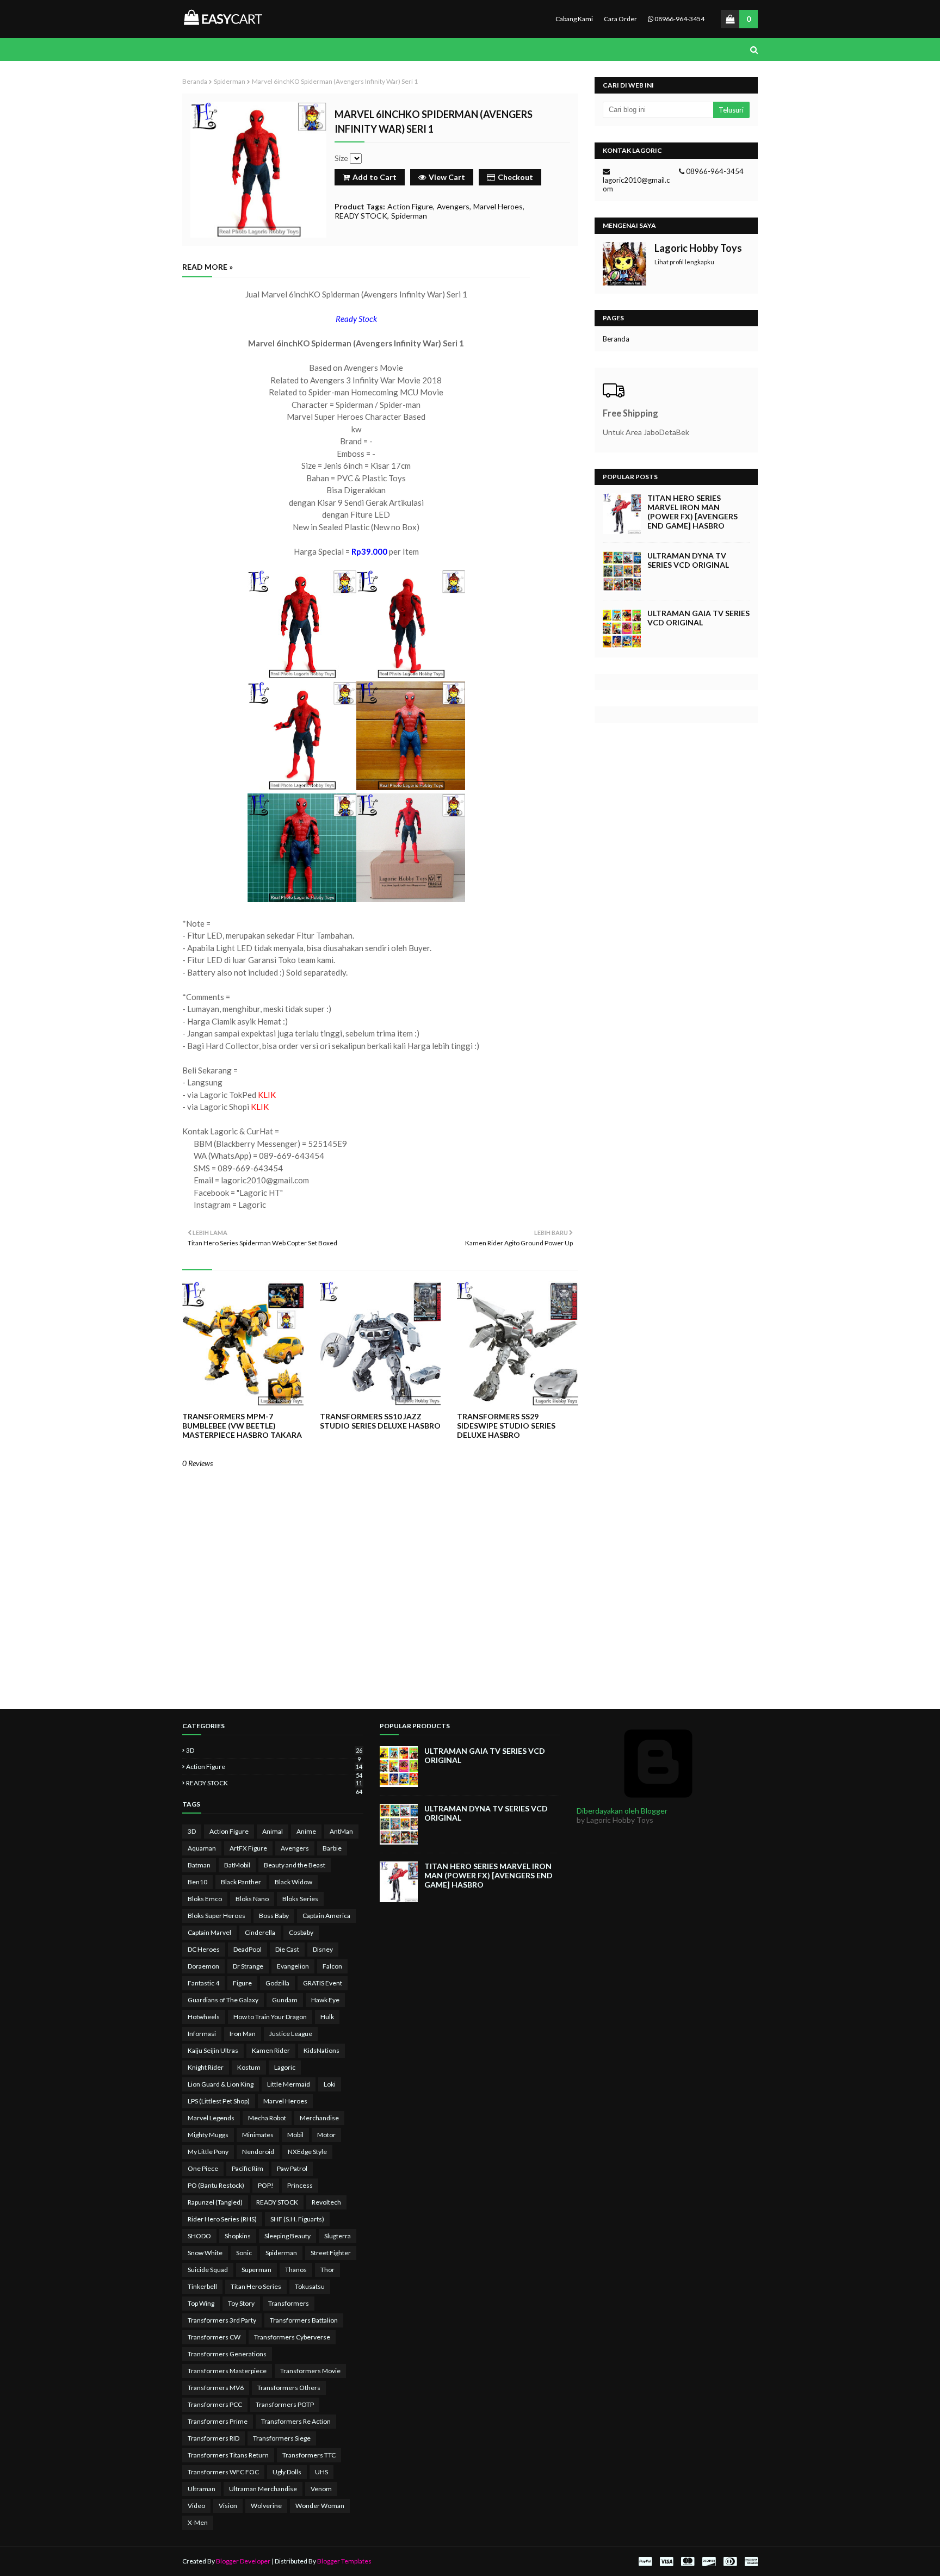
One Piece (203, 2168)
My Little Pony (208, 2152)
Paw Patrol (292, 2168)
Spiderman (230, 81)
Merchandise (319, 2118)
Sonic (244, 2253)
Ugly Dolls (287, 2472)
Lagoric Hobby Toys (698, 248)
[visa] (666, 2562)
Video (196, 2506)
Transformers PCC (215, 2404)
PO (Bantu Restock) (216, 2185)
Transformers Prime (218, 2421)
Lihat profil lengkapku (684, 262)
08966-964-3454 (679, 19)
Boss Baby (274, 1916)
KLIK (267, 1095)
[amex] (750, 2562)
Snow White (205, 2253)
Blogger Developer (243, 2561)
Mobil (295, 2135)
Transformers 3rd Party (222, 2320)
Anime (306, 1831)
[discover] (709, 2562)
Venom (321, 2489)
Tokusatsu (310, 2286)
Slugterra (338, 2236)
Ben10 (197, 1882)
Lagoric (285, 2067)
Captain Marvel (209, 1932)
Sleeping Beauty (287, 2236)
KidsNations (321, 2050)
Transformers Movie (310, 2371)
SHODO (199, 2236)
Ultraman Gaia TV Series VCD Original (698, 618)
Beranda (195, 81)
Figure (242, 1983)
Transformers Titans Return (228, 2455)
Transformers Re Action (296, 2421)
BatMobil (237, 1865)
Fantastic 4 (203, 1983)
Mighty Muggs (208, 2135)
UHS (321, 2472)
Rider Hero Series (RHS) (222, 2219)
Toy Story (241, 2303)
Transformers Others (289, 2388)
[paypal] (645, 2562)
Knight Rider (206, 2067)
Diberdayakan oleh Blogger (622, 1811)
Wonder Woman (320, 2506)
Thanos (296, 2270)
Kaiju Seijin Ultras (213, 2050)
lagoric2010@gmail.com (636, 184)
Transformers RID (214, 2438)
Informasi (202, 2034)
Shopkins (238, 2236)
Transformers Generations (227, 2354)
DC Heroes (204, 1949)
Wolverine (266, 2506)
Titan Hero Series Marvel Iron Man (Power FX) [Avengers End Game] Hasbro (692, 512)
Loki (330, 2084)
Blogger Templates (344, 2561)
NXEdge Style (307, 2152)
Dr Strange (248, 1966)
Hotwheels (204, 2017)
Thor (327, 2270)
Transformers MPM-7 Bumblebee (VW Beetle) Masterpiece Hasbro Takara (242, 1426)
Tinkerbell (202, 2286)
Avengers (453, 206)
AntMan (341, 1831)
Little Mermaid (289, 2084)
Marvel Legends (211, 2118)
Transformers (289, 2303)
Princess (300, 2185)
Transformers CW (214, 2337)
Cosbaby (301, 1932)
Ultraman (202, 2489)
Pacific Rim (248, 2168)
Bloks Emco (205, 1899)
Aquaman (202, 1848)
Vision (228, 2506)
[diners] (730, 2562)
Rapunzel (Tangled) (215, 2202)
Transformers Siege (282, 2438)
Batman (199, 1865)
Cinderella (260, 1932)
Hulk (327, 2017)
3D (274, 1750)
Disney (323, 1949)
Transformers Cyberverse (292, 2337)
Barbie (332, 1848)
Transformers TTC (309, 2455)
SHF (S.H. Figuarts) (297, 2219)
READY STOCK (361, 216)
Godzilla (277, 1983)
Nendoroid (258, 2152)
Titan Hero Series (256, 2286)
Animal (273, 1831)
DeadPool (248, 1949)
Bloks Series (300, 1899)
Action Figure (410, 206)
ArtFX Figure (248, 1848)
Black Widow (293, 1882)
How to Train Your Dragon (270, 2017)
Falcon (332, 1966)
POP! (266, 2185)
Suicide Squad (208, 2270)
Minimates (258, 2135)
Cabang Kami (574, 19)
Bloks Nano (252, 1899)
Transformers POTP (285, 2404)
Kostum (249, 2067)
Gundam (285, 2000)
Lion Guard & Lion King (221, 2084)
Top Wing (201, 2303)
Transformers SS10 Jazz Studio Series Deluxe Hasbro (380, 1421)
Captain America (326, 1916)
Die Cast (287, 1949)
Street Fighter (331, 2253)
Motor (326, 2135)
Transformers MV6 (216, 2388)
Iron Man (243, 2034)
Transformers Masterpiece (227, 2371)
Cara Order (620, 19)
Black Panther (241, 1882)
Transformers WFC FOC (223, 2472)
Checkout (515, 177)
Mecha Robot (267, 2118)
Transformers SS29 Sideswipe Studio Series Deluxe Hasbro (506, 1426)
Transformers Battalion (304, 2320)
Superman (256, 2270)
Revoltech (326, 2202)
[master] (688, 2562)
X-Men (198, 2522)
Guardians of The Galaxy (223, 2000)
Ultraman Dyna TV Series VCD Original (688, 560)
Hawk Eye (325, 2000)
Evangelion (293, 1966)
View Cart (447, 177)
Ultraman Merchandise (263, 2489)
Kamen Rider (271, 2050)
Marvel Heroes (498, 206)
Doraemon (203, 1966)
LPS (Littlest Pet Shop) (219, 2101)
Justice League (291, 2034)
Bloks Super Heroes (217, 1916)
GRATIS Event (323, 1983)
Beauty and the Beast (295, 1865)
